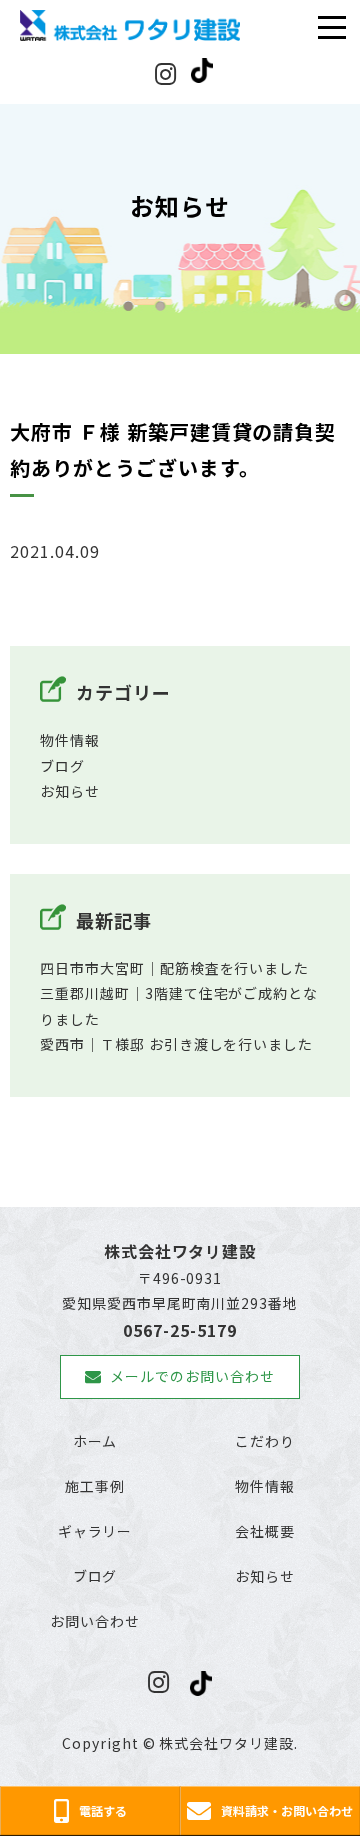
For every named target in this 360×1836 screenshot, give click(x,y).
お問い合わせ (95, 1621)
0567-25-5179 (180, 1330)
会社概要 (265, 1531)
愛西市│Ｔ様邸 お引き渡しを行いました (176, 1044)
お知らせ (70, 791)
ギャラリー (95, 1531)
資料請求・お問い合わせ (287, 1810)
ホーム (95, 1441)
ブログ (62, 766)
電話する (103, 1810)
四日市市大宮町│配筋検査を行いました (174, 968)
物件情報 (70, 740)
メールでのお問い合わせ (192, 1376)
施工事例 (95, 1486)
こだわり (265, 1441)
